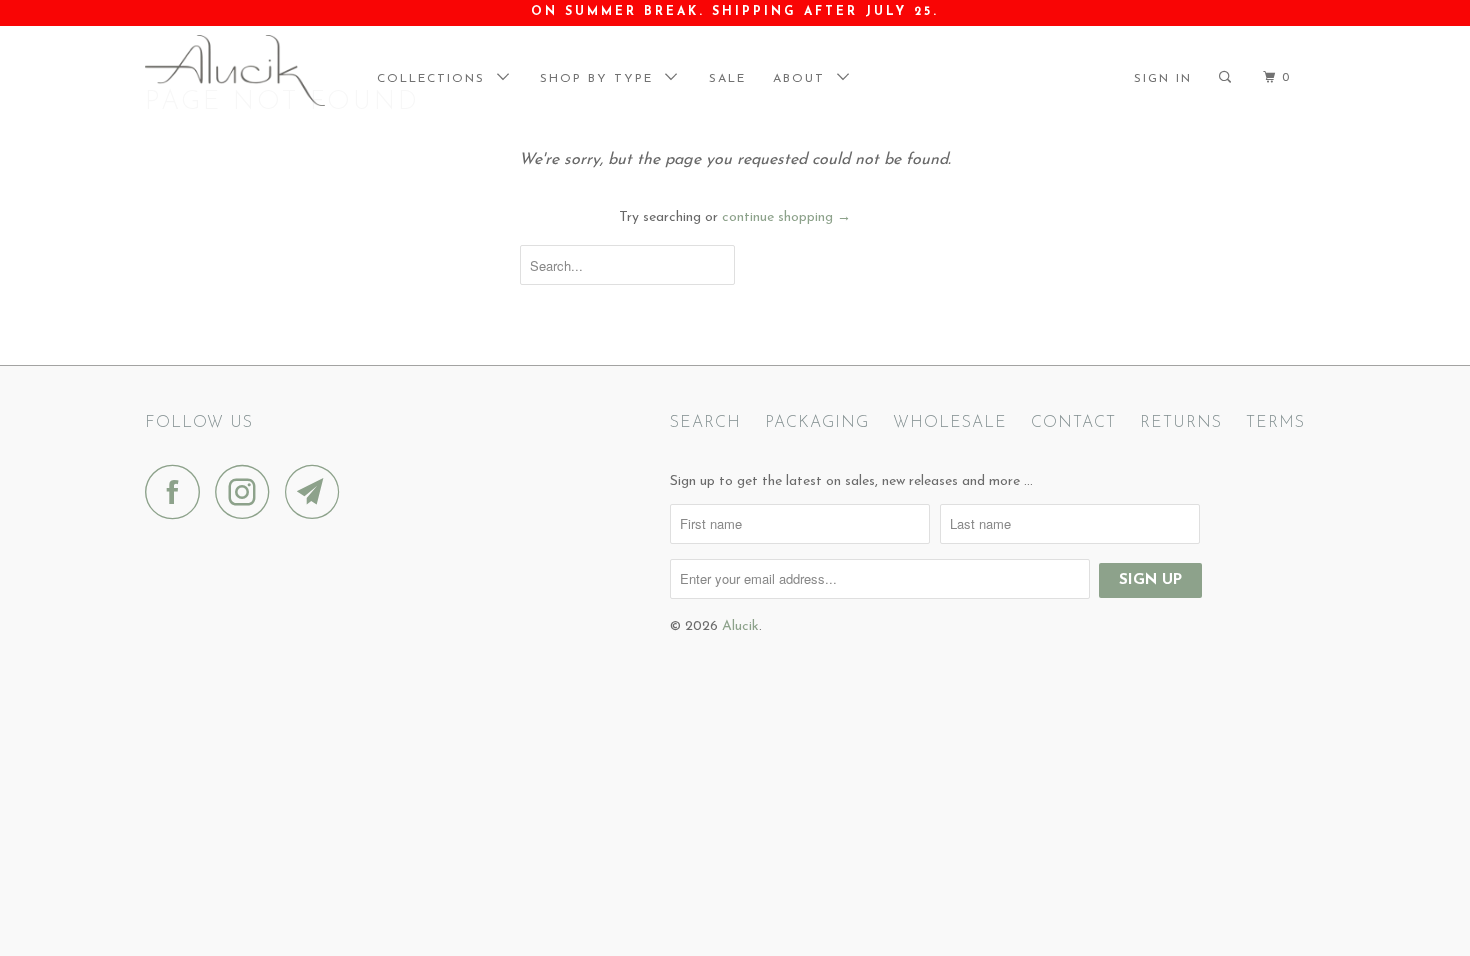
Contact (1073, 423)
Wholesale (950, 423)
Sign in (1163, 79)
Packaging (817, 423)
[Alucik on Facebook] (178, 491)
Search (705, 423)
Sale (727, 79)
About (805, 79)
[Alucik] (247, 70)
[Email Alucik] (318, 491)
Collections (437, 79)
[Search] (1233, 78)
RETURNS (1181, 423)
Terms (1275, 423)
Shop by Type (602, 79)
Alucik (740, 626)
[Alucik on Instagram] (248, 491)
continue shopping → (786, 217)
